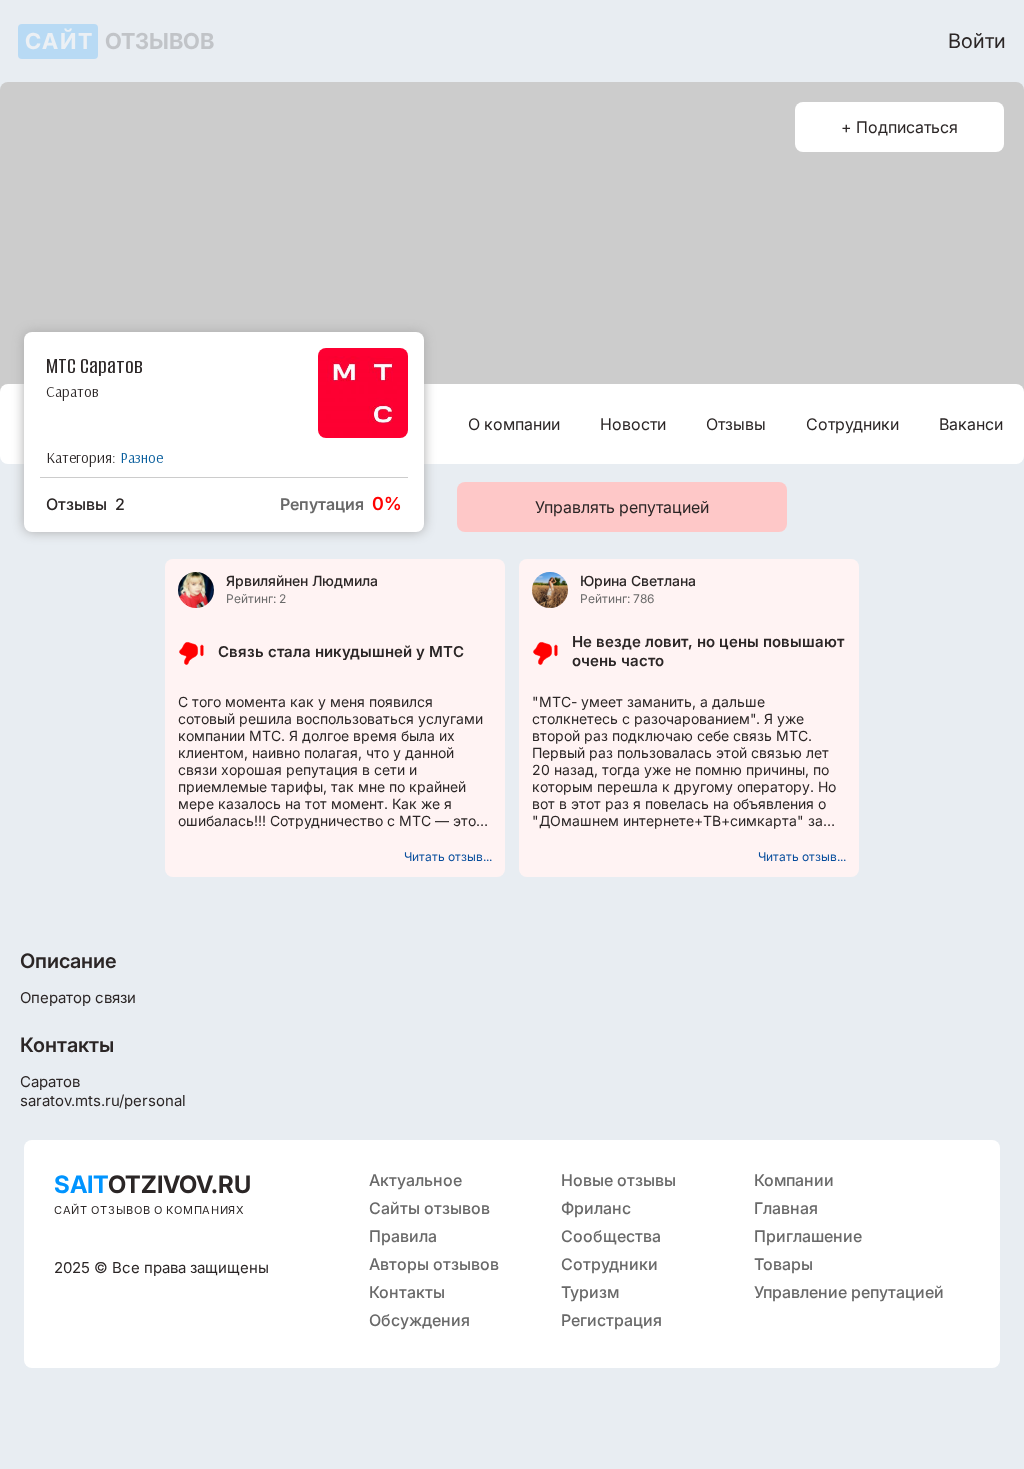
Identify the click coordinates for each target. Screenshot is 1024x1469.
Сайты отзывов (429, 1208)
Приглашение (808, 1236)
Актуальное (415, 1180)
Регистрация (611, 1320)
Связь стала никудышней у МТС (341, 651)
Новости (633, 424)
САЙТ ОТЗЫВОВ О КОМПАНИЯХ (149, 1210)
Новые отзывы (618, 1180)
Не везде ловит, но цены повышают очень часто (708, 651)
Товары (783, 1264)
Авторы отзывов (434, 1264)
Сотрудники (852, 424)
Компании (794, 1180)
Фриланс (596, 1208)
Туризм (590, 1292)
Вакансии (975, 424)
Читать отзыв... (448, 856)
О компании (514, 424)
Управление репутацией (849, 1292)
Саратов (72, 391)
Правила (403, 1236)
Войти (977, 41)
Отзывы (736, 424)
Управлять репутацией (622, 507)
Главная (786, 1208)
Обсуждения (419, 1320)
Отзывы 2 (85, 504)
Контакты (407, 1292)
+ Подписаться (899, 127)
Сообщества (611, 1236)
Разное (141, 457)
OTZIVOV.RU (152, 1184)
